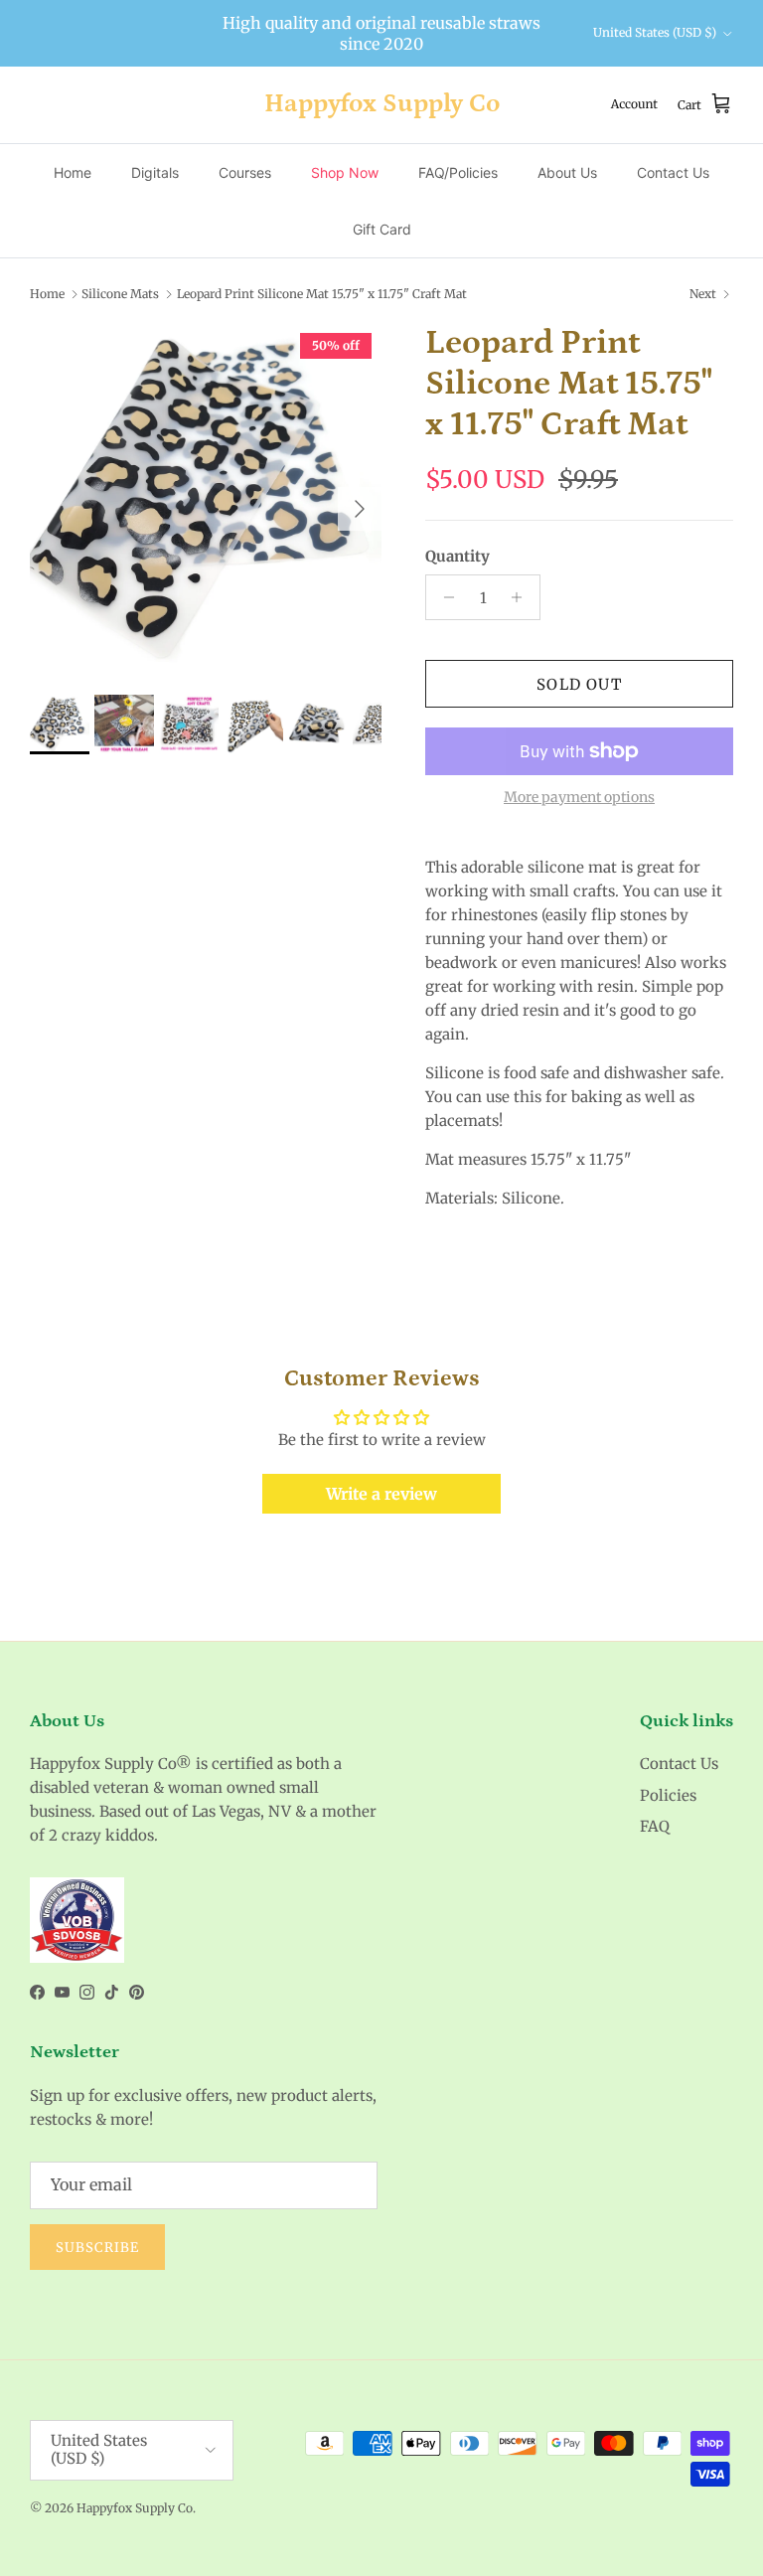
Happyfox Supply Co (135, 2508)
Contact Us (673, 172)
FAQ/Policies (458, 172)
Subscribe (97, 2248)
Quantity (458, 556)
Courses (245, 172)
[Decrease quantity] (444, 597)
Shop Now (345, 172)
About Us (567, 172)
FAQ (655, 1826)
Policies (668, 1795)
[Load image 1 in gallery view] (206, 499)
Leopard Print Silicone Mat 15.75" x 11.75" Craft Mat (322, 294)
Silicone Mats (120, 294)
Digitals (155, 172)
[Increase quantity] (522, 597)
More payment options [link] (579, 798)
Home (73, 172)
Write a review (381, 1494)
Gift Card (382, 229)
